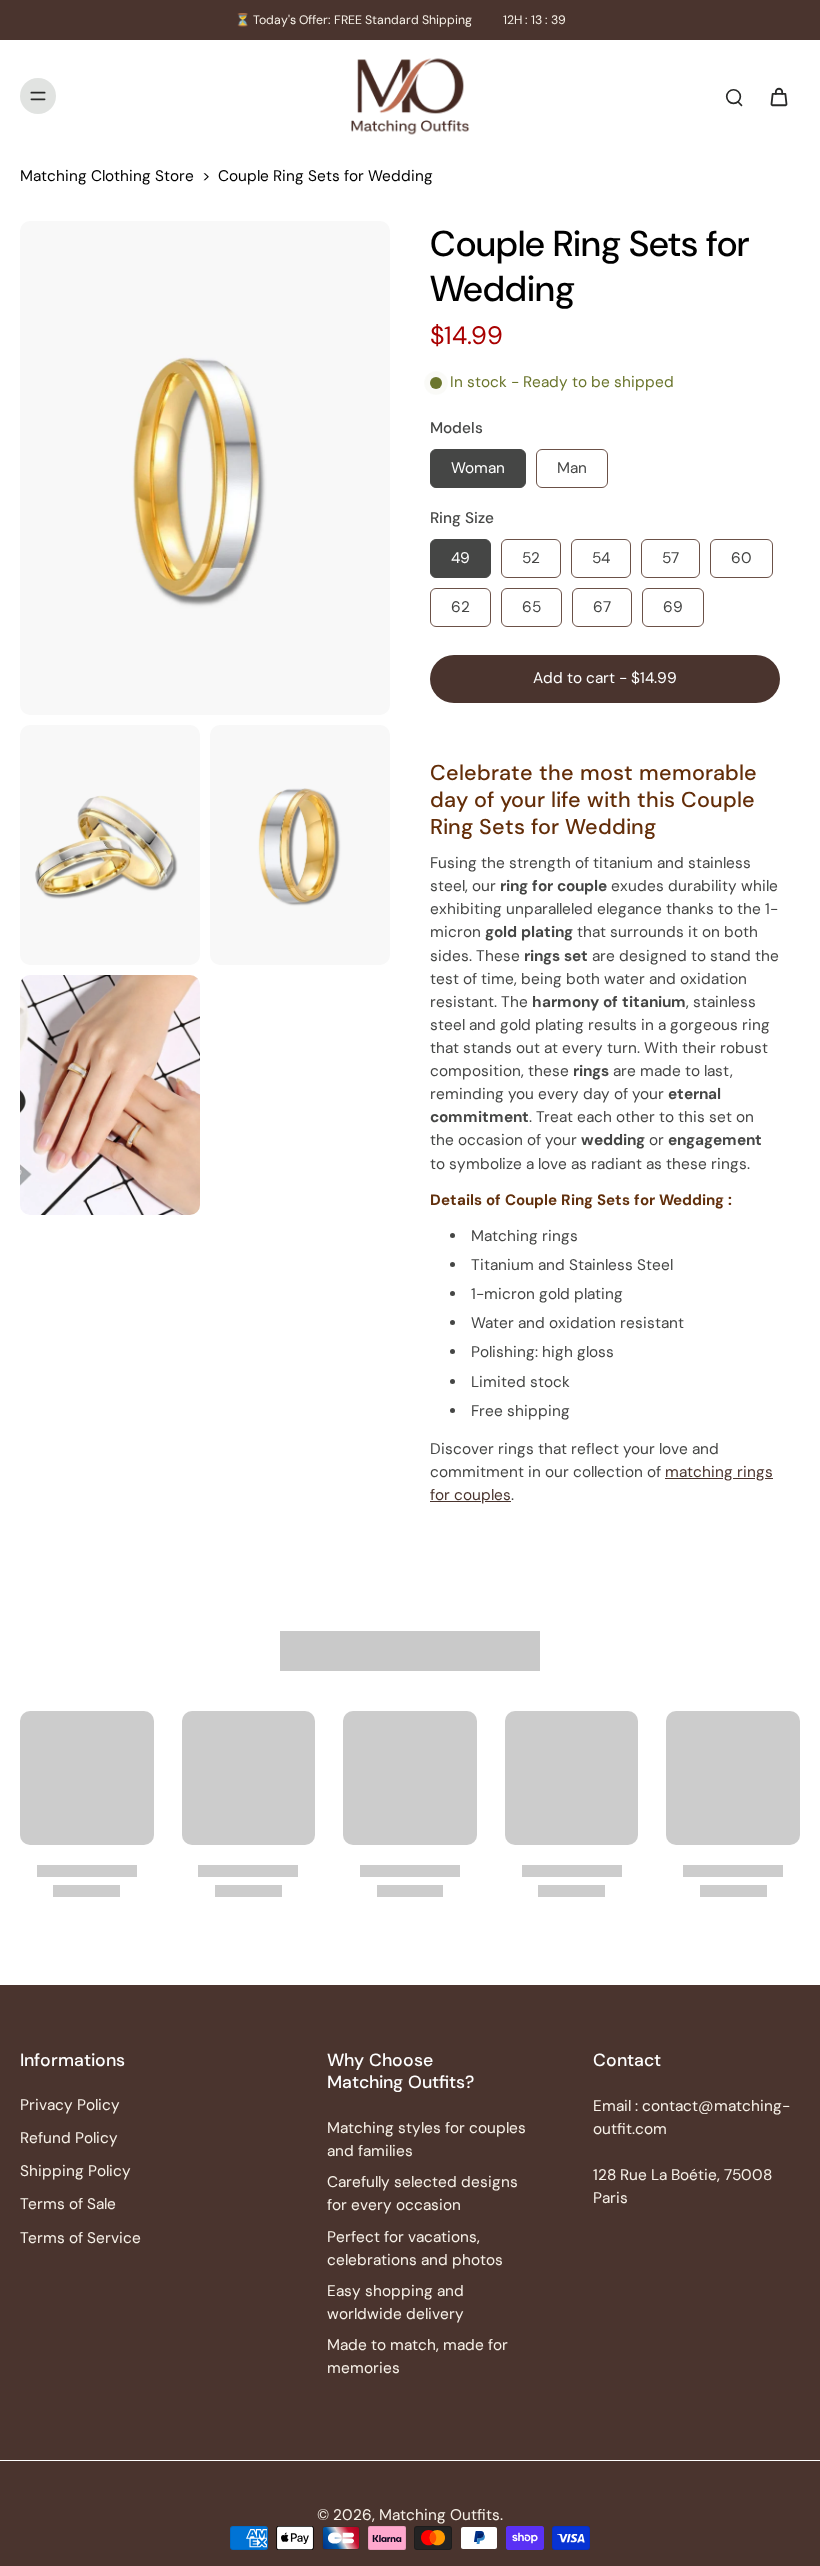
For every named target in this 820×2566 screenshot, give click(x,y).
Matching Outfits (439, 2515)
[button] (605, 678)
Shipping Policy (75, 2171)
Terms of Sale (68, 2204)
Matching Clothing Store (107, 176)
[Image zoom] (205, 467)
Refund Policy (69, 2138)
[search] (734, 96)
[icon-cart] (778, 96)
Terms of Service (80, 2238)
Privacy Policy (70, 2105)
